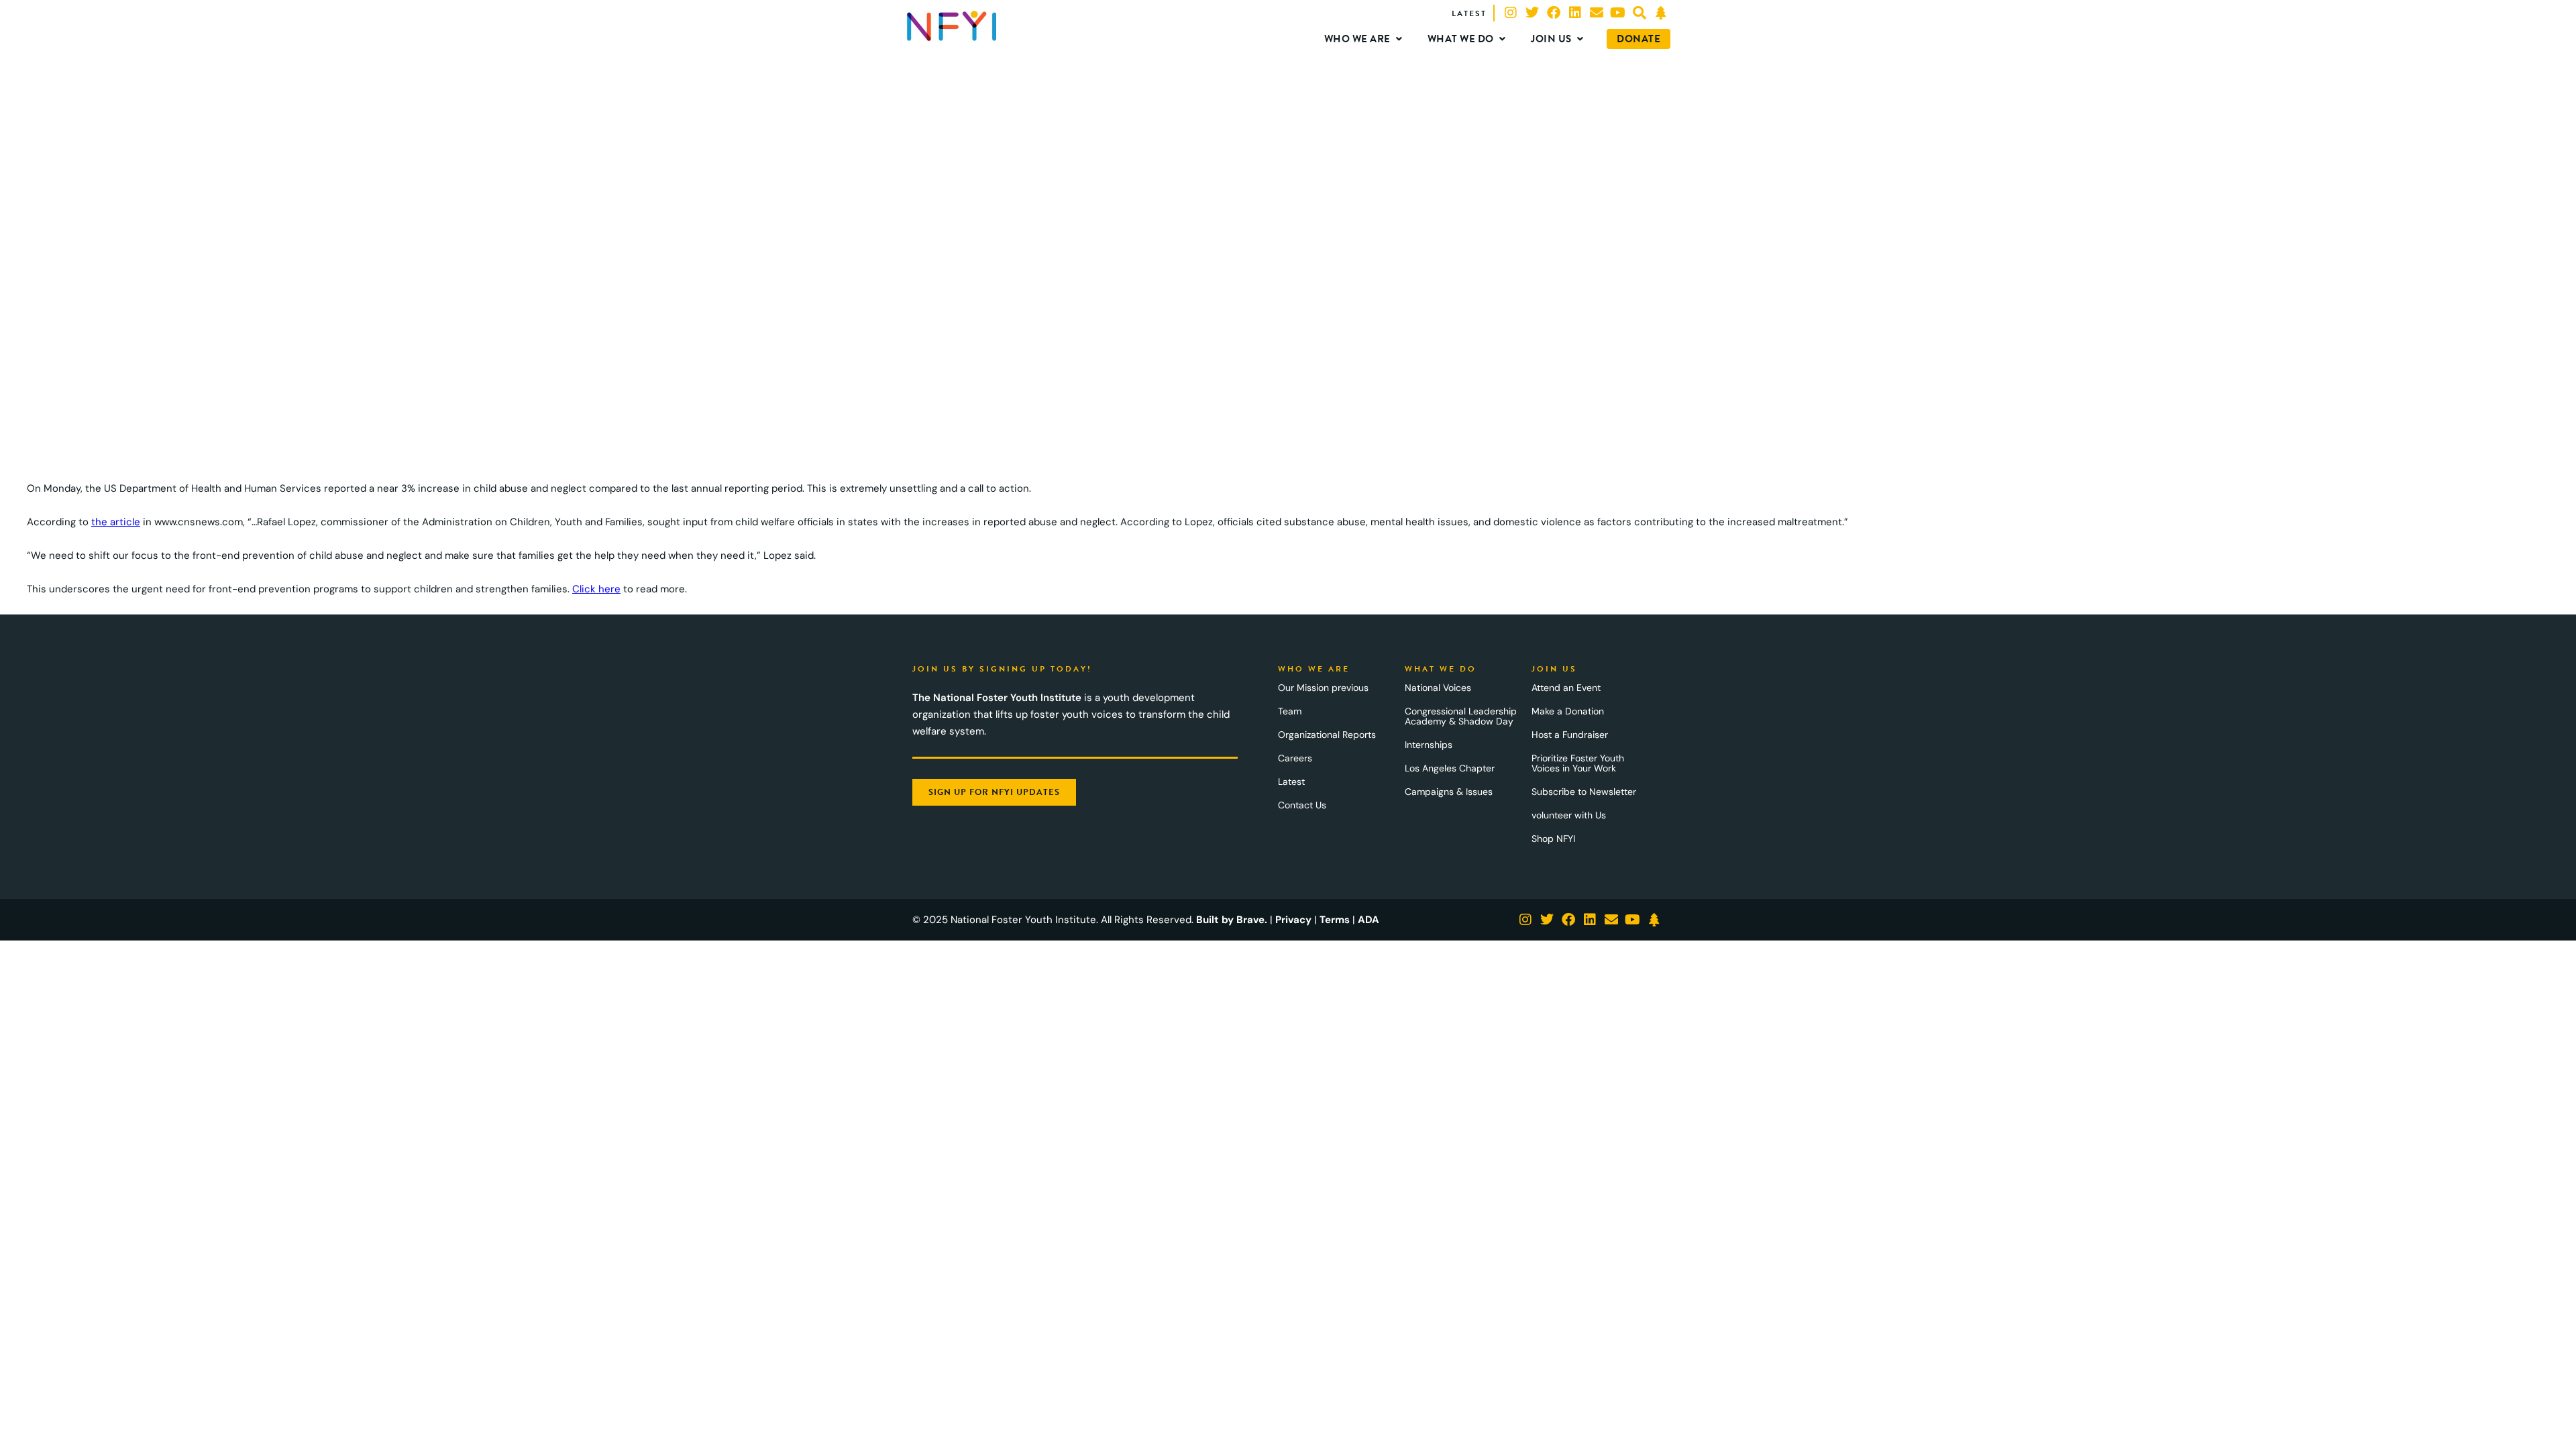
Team (1290, 711)
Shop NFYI (1553, 839)
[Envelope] (1597, 13)
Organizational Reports (1327, 735)
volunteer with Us (1569, 815)
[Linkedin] (1575, 13)
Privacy (1293, 920)
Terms (1335, 920)
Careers (1295, 758)
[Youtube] (1618, 13)
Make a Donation (1568, 711)
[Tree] (1661, 13)
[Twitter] (1532, 13)
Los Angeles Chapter (1450, 768)
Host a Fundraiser (1570, 735)
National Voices (1438, 688)
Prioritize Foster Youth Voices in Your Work (1578, 763)
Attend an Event (1566, 688)
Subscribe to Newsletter (1584, 792)
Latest (1291, 782)
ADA (1368, 920)
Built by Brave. (1232, 920)
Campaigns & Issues (1449, 792)
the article (116, 522)
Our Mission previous (1323, 688)
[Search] (1640, 13)
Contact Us (1302, 805)
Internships (1429, 745)
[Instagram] (1511, 13)
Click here (596, 589)
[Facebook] (1554, 13)
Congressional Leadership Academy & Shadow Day (1461, 716)
